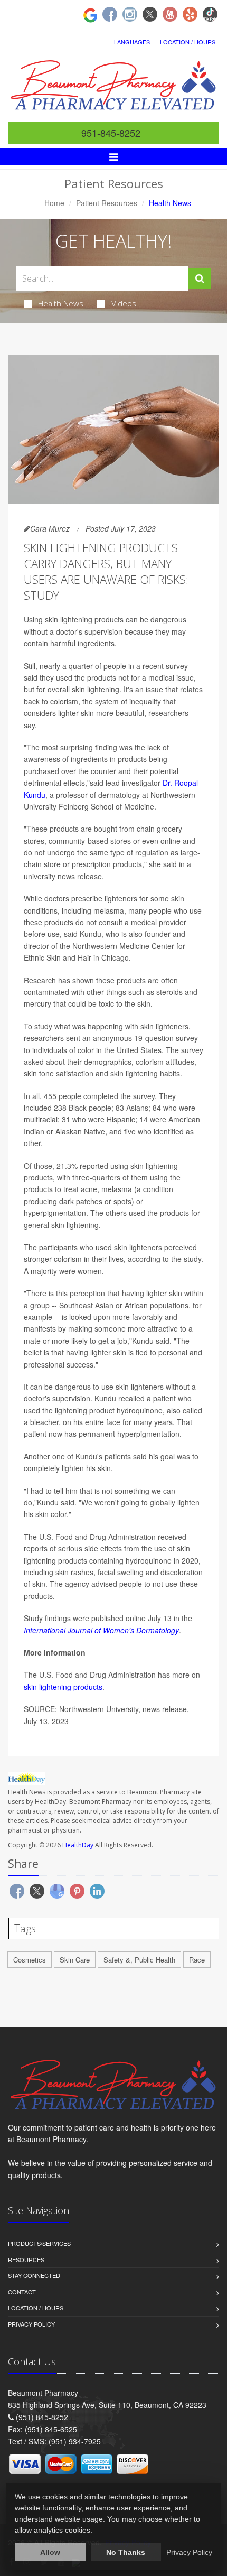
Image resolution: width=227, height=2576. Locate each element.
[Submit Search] (200, 278)
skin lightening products (63, 1687)
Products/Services (39, 2243)
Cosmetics (30, 1960)
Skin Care (75, 1960)
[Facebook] (110, 14)
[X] (150, 14)
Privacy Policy (31, 2324)
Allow (50, 2552)
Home (54, 203)
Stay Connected (34, 2275)
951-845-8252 (111, 133)
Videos (124, 303)
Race (197, 1960)
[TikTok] (210, 14)
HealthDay (78, 1845)
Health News (61, 303)
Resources (26, 2259)
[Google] (90, 14)
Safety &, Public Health (139, 1960)
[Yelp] (190, 14)
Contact (22, 2292)
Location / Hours (188, 42)
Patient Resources (107, 203)
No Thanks (126, 2552)
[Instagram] (130, 14)
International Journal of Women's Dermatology (101, 1630)
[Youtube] (170, 14)
